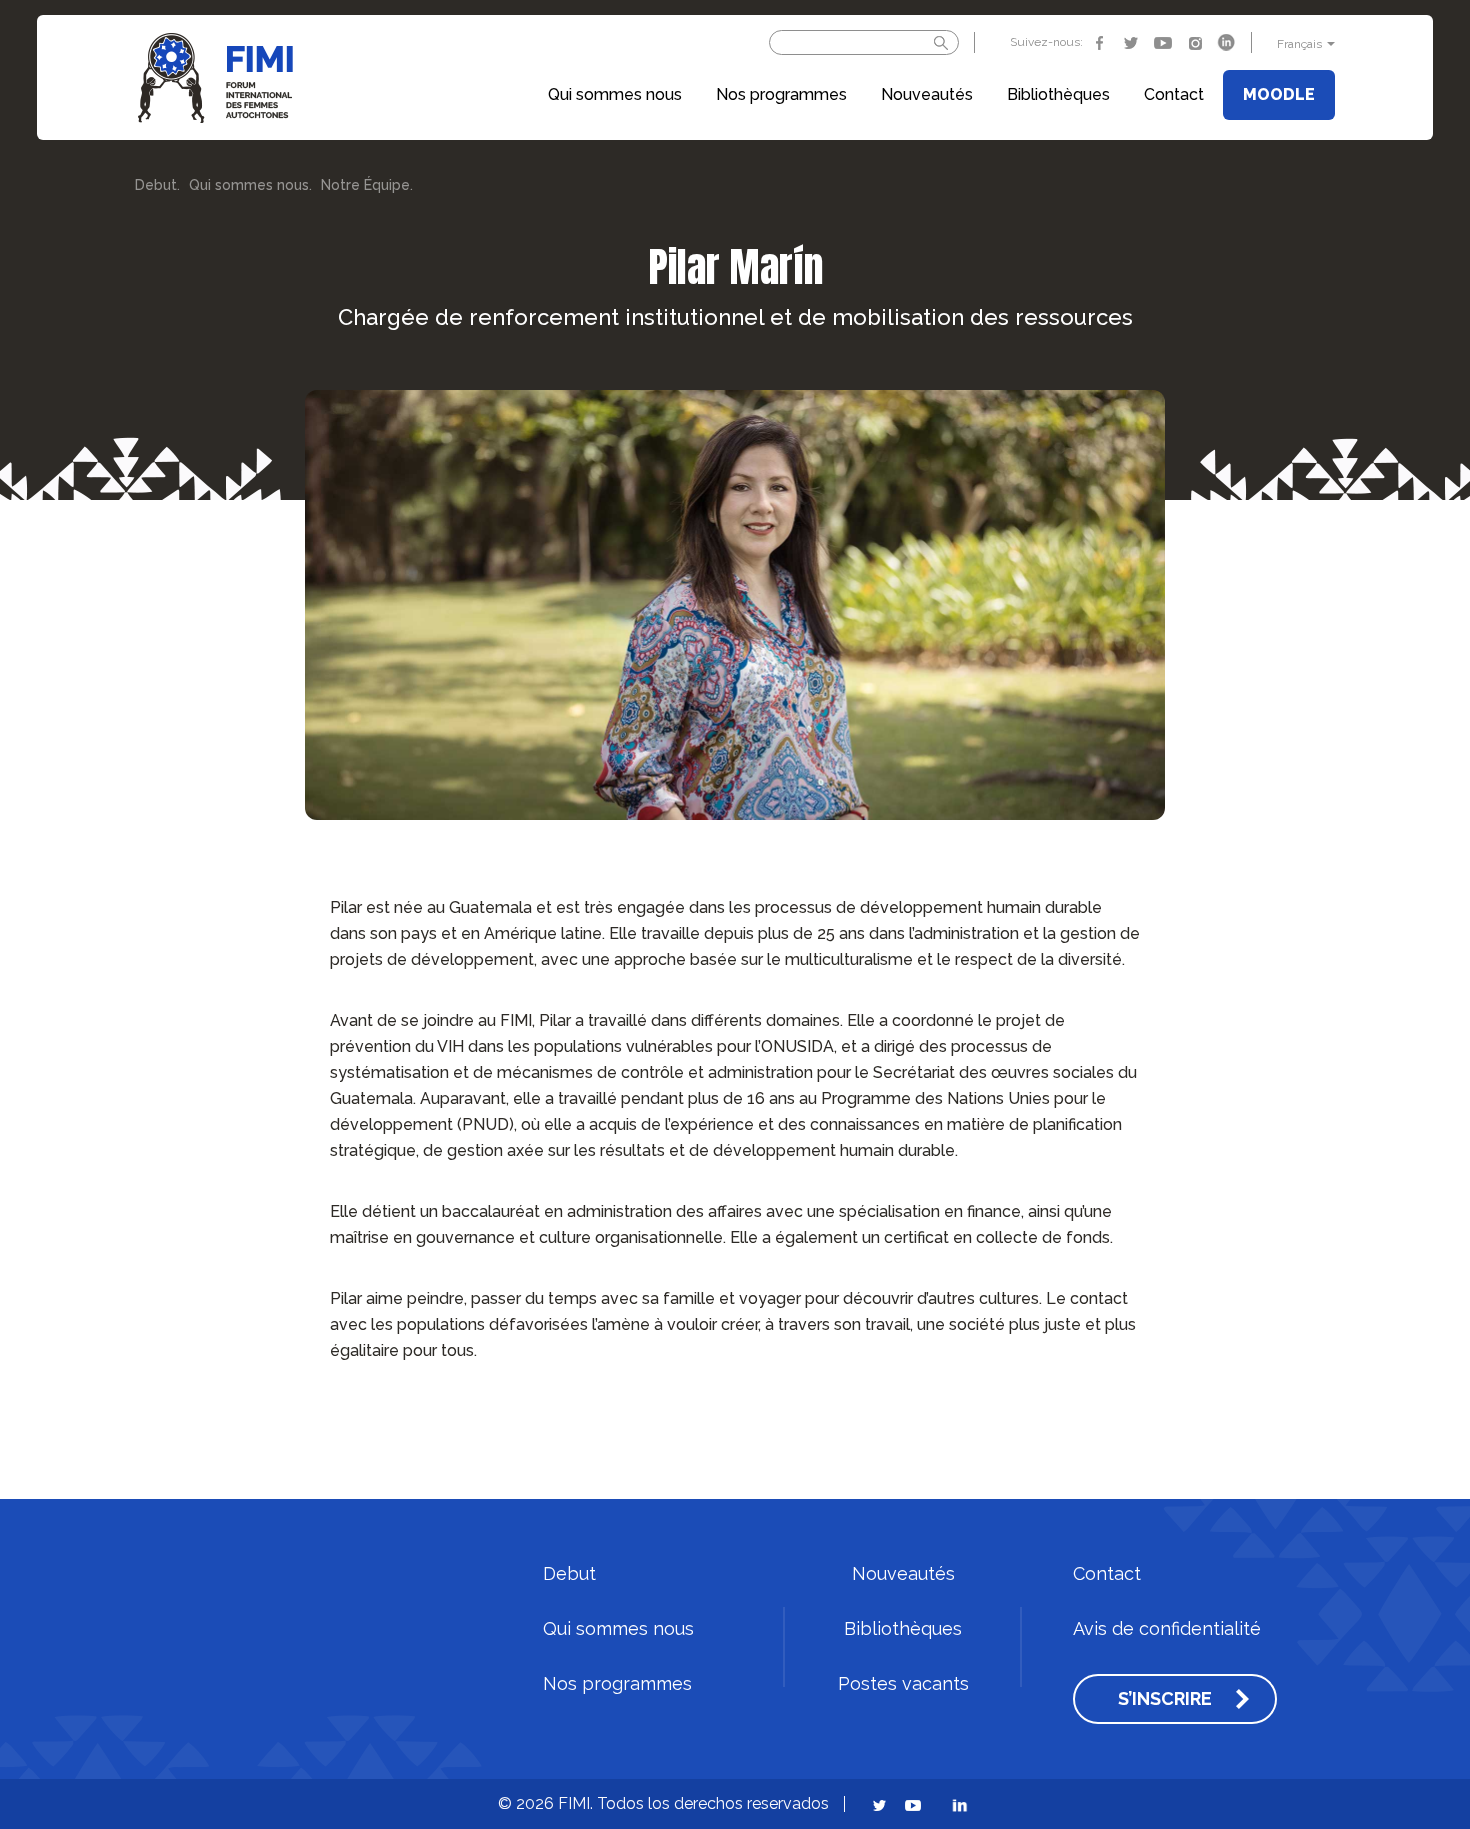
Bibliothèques (1058, 94)
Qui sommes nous (615, 94)
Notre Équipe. (367, 185)
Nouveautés (927, 94)
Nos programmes (781, 94)
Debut (569, 1574)
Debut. (157, 185)
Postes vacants (903, 1684)
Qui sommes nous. (250, 185)
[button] (1303, 43)
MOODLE (1279, 94)
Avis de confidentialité (1167, 1629)
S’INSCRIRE (1165, 1699)
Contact (1174, 94)
